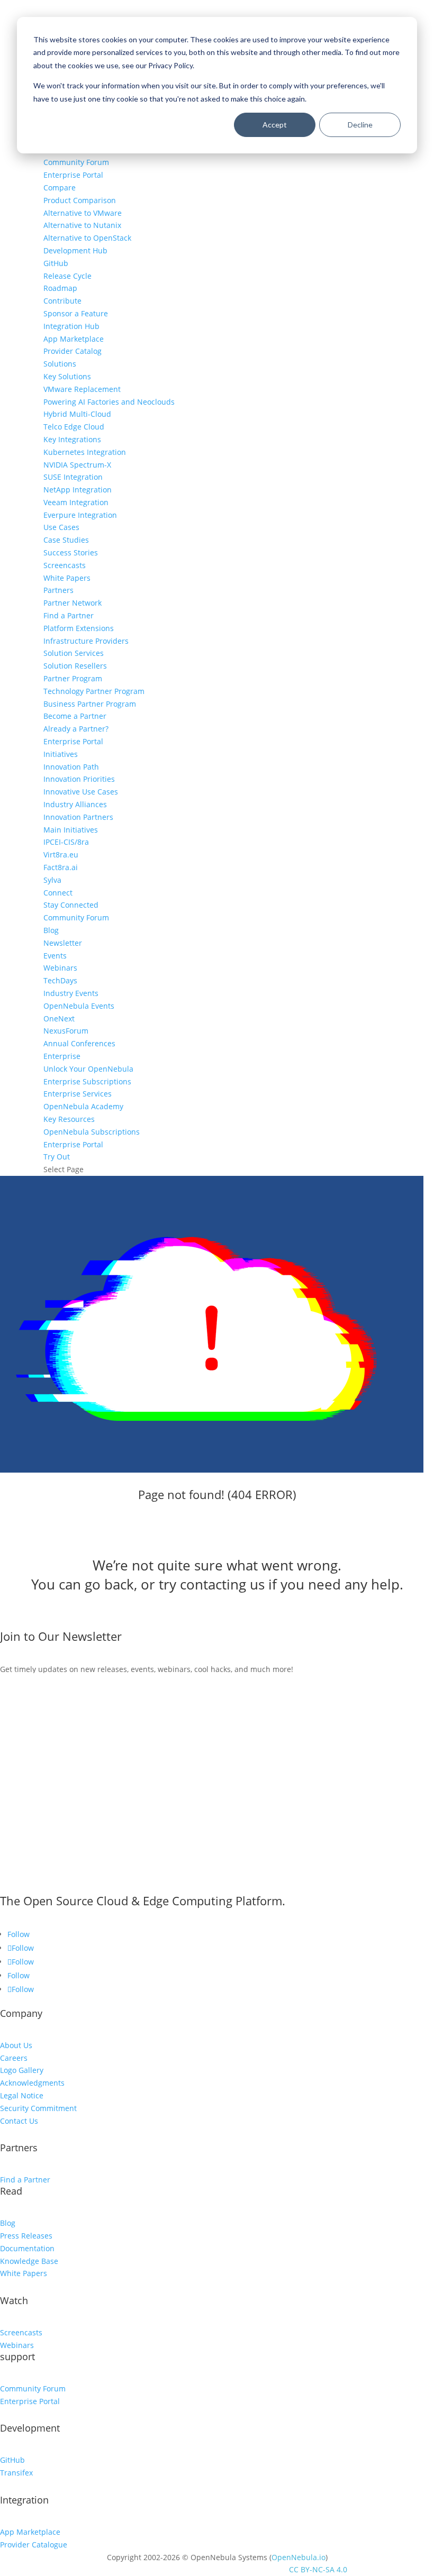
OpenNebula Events (79, 1006)
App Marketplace (74, 339)
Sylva (52, 880)
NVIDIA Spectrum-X (77, 465)
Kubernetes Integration (85, 452)
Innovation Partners (78, 817)
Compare (60, 188)
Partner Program (73, 678)
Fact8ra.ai (61, 867)
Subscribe (36, 1684)
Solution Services (74, 653)
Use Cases (61, 527)
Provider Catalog (73, 351)
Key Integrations (72, 439)
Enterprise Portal (73, 175)
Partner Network (73, 603)
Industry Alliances (75, 804)
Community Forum (76, 162)
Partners (58, 590)
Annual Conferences (79, 1043)
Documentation (27, 2248)
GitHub (56, 263)
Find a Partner (69, 615)
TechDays (60, 980)
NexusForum (66, 1031)
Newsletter (63, 943)
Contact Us (19, 2121)
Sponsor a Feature (76, 313)
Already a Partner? (76, 729)
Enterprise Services (78, 1094)
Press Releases (26, 2236)
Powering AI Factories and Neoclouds (109, 402)
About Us (16, 2045)
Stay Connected (71, 905)
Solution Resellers (75, 666)
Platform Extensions (79, 628)
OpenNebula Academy (83, 1106)
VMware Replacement (82, 389)
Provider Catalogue (34, 2545)
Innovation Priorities (79, 779)
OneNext (59, 1018)
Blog (51, 930)
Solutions (60, 364)
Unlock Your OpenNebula (88, 1069)
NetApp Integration (78, 490)
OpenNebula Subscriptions (92, 1132)
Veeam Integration (76, 502)
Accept (275, 125)
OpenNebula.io (299, 2557)
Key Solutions (67, 376)
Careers (14, 2058)
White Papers (67, 578)
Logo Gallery (22, 2070)
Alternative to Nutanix (82, 225)
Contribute (62, 301)
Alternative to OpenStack (87, 238)
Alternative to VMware (83, 213)
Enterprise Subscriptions (87, 1081)
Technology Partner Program (94, 691)
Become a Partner (75, 716)
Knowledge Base (29, 2261)
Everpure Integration (80, 515)
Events (55, 956)
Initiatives (61, 754)
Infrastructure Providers (86, 641)
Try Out (57, 1157)
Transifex (16, 2473)
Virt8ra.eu (61, 855)
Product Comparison (80, 200)
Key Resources (69, 1119)
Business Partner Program (90, 704)
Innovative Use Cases (81, 792)
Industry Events (71, 993)
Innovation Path (71, 767)
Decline (360, 125)
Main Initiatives (71, 830)
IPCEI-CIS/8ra (66, 842)
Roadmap (60, 288)
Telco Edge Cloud (74, 427)
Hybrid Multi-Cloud (77, 414)
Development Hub (75, 250)
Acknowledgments (32, 2083)
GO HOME (37, 1621)
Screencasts (65, 565)
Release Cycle (67, 276)
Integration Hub (71, 326)
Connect (58, 893)
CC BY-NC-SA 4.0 (318, 2569)
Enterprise (62, 1056)
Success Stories (71, 552)
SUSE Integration (73, 477)
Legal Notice (22, 2095)
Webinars (60, 968)
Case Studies (66, 540)
